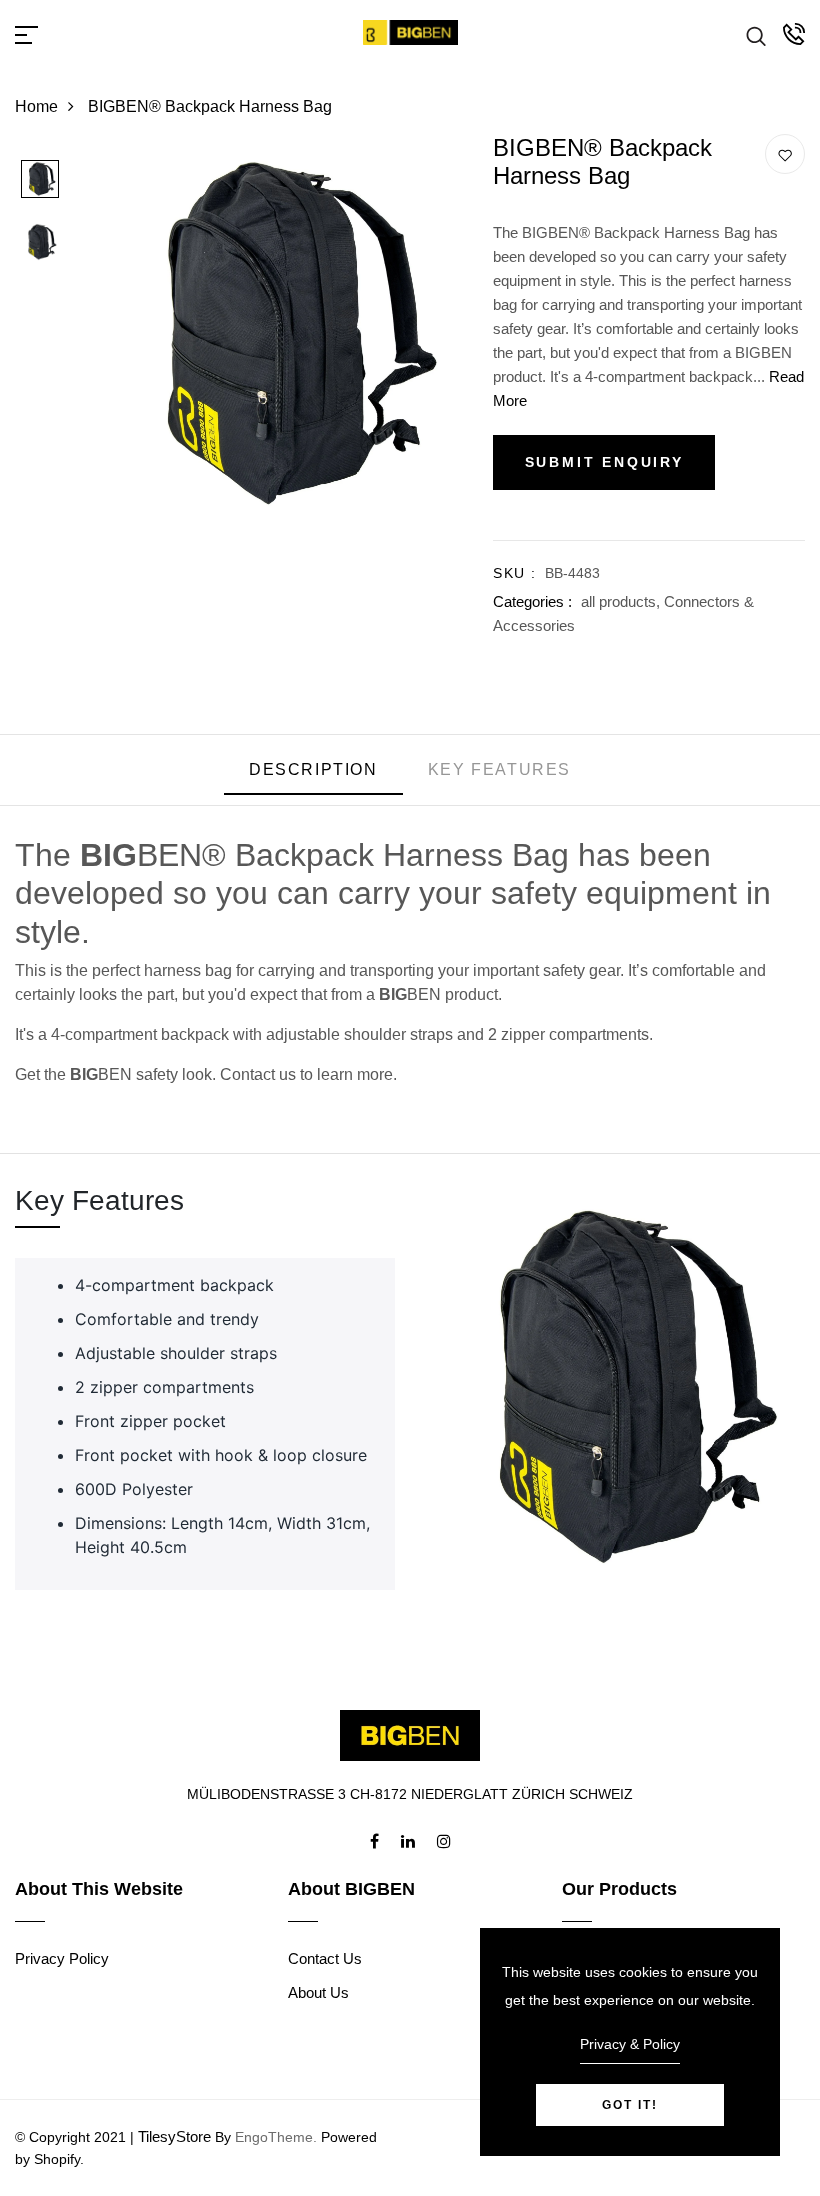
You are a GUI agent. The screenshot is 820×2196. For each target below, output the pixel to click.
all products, (622, 601)
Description (313, 769)
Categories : (532, 601)
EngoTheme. (276, 2137)
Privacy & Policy (630, 2044)
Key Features (499, 769)
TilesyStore (174, 2136)
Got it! (630, 2105)
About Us (318, 1992)
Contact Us (325, 1958)
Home (36, 106)
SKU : (514, 573)
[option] (40, 180)
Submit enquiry (604, 462)
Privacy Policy (62, 1958)
